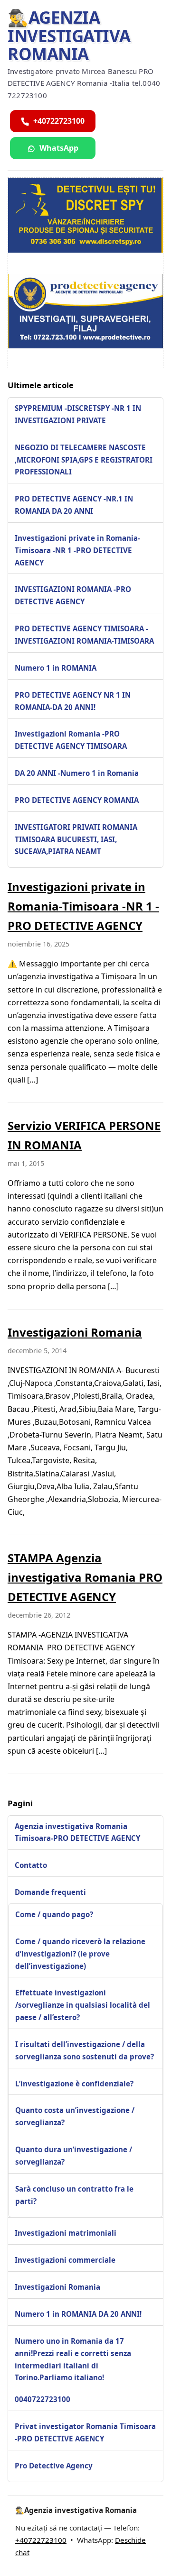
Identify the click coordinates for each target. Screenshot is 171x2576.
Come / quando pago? (54, 1914)
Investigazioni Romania (75, 1332)
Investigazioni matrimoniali (66, 2233)
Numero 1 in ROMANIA (56, 668)
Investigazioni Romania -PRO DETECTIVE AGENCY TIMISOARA (71, 740)
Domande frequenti (50, 1892)
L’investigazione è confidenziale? (74, 2084)
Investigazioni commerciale (65, 2260)
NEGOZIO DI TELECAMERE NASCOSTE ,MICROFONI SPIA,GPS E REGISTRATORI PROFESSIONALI (84, 460)
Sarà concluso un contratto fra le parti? (74, 2195)
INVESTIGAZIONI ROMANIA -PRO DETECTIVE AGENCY (73, 595)
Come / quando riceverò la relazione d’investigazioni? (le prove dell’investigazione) (80, 1954)
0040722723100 (43, 2399)
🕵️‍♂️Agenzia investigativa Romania (69, 36)
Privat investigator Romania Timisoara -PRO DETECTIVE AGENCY (85, 2432)
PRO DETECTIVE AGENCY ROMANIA (77, 800)
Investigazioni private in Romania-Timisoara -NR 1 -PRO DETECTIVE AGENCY (77, 550)
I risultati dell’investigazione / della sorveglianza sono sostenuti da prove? (85, 2050)
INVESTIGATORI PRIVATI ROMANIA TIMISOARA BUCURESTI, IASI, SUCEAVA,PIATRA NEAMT (76, 839)
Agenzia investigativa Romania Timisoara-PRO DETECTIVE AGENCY (77, 1832)
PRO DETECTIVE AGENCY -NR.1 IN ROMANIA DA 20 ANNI (74, 505)
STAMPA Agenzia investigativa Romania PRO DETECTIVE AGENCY (85, 1577)
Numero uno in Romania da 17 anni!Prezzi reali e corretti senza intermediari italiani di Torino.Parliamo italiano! (73, 2359)
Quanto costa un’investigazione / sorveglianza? (75, 2116)
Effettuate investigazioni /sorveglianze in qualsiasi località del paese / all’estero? (83, 2005)
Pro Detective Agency (54, 2466)
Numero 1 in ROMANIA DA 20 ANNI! (78, 2314)
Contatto (31, 1865)
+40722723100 (41, 2540)
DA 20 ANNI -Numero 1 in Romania (77, 773)
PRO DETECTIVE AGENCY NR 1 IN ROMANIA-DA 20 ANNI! (73, 701)
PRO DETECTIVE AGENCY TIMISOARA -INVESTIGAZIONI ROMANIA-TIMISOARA (84, 635)
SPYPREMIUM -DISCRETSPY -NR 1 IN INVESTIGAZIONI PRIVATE (78, 414)
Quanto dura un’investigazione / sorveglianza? (74, 2156)
